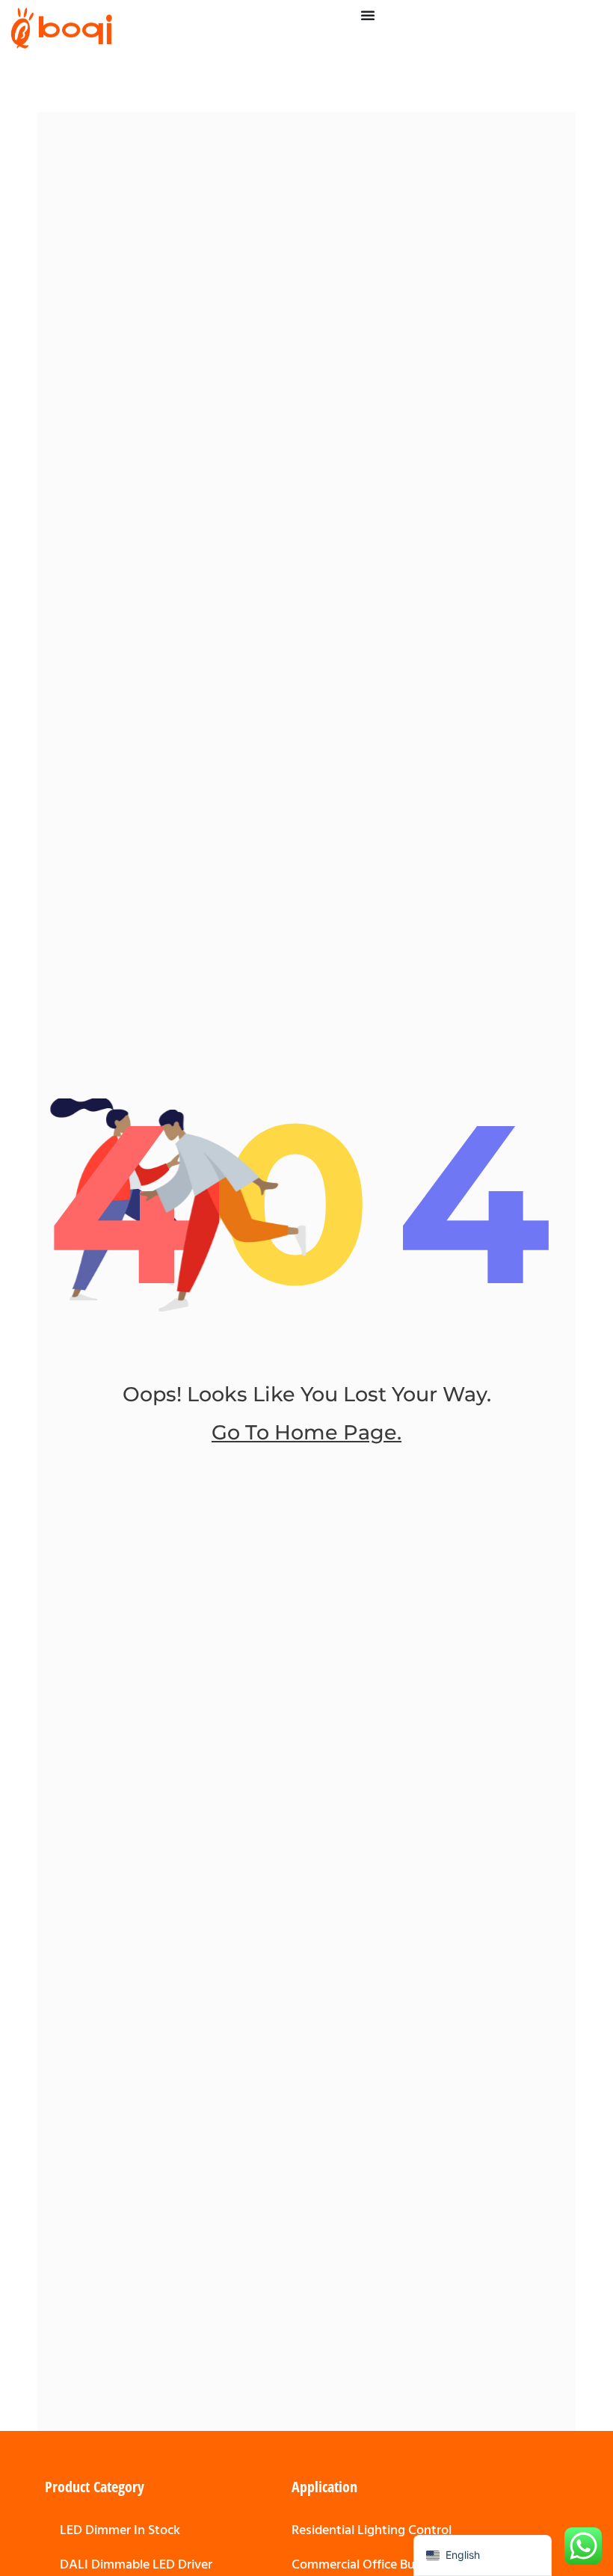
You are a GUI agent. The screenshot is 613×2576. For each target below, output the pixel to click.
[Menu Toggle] (368, 15)
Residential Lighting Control (372, 2530)
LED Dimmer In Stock (120, 2530)
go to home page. (306, 1432)
